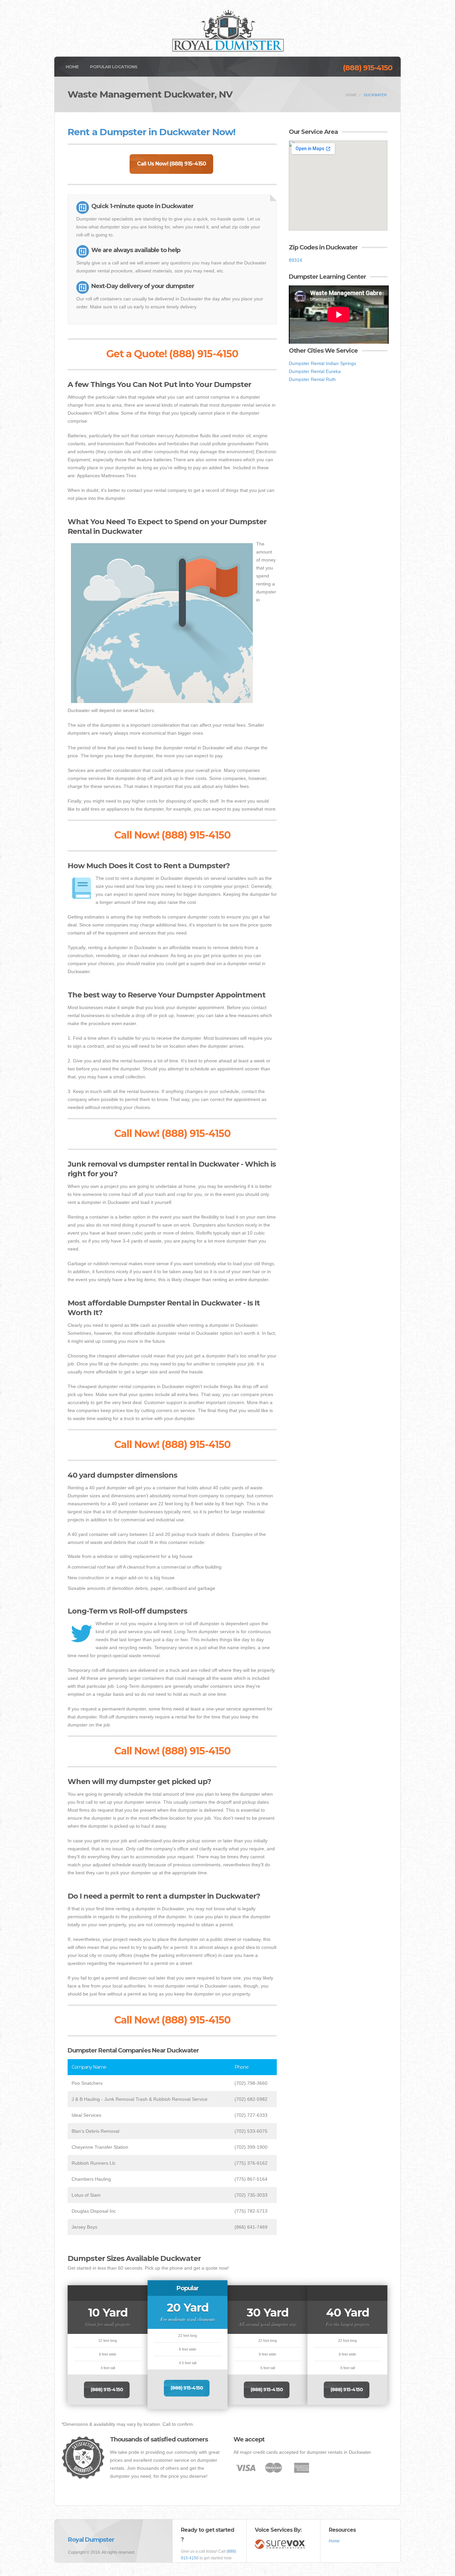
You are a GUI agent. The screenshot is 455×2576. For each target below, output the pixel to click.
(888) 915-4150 (368, 68)
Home (72, 67)
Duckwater (375, 95)
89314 (295, 260)
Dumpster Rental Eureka (315, 371)
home (351, 95)
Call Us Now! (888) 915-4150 (171, 164)
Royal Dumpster (91, 2540)
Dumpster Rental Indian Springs (322, 363)
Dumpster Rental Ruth (312, 379)
